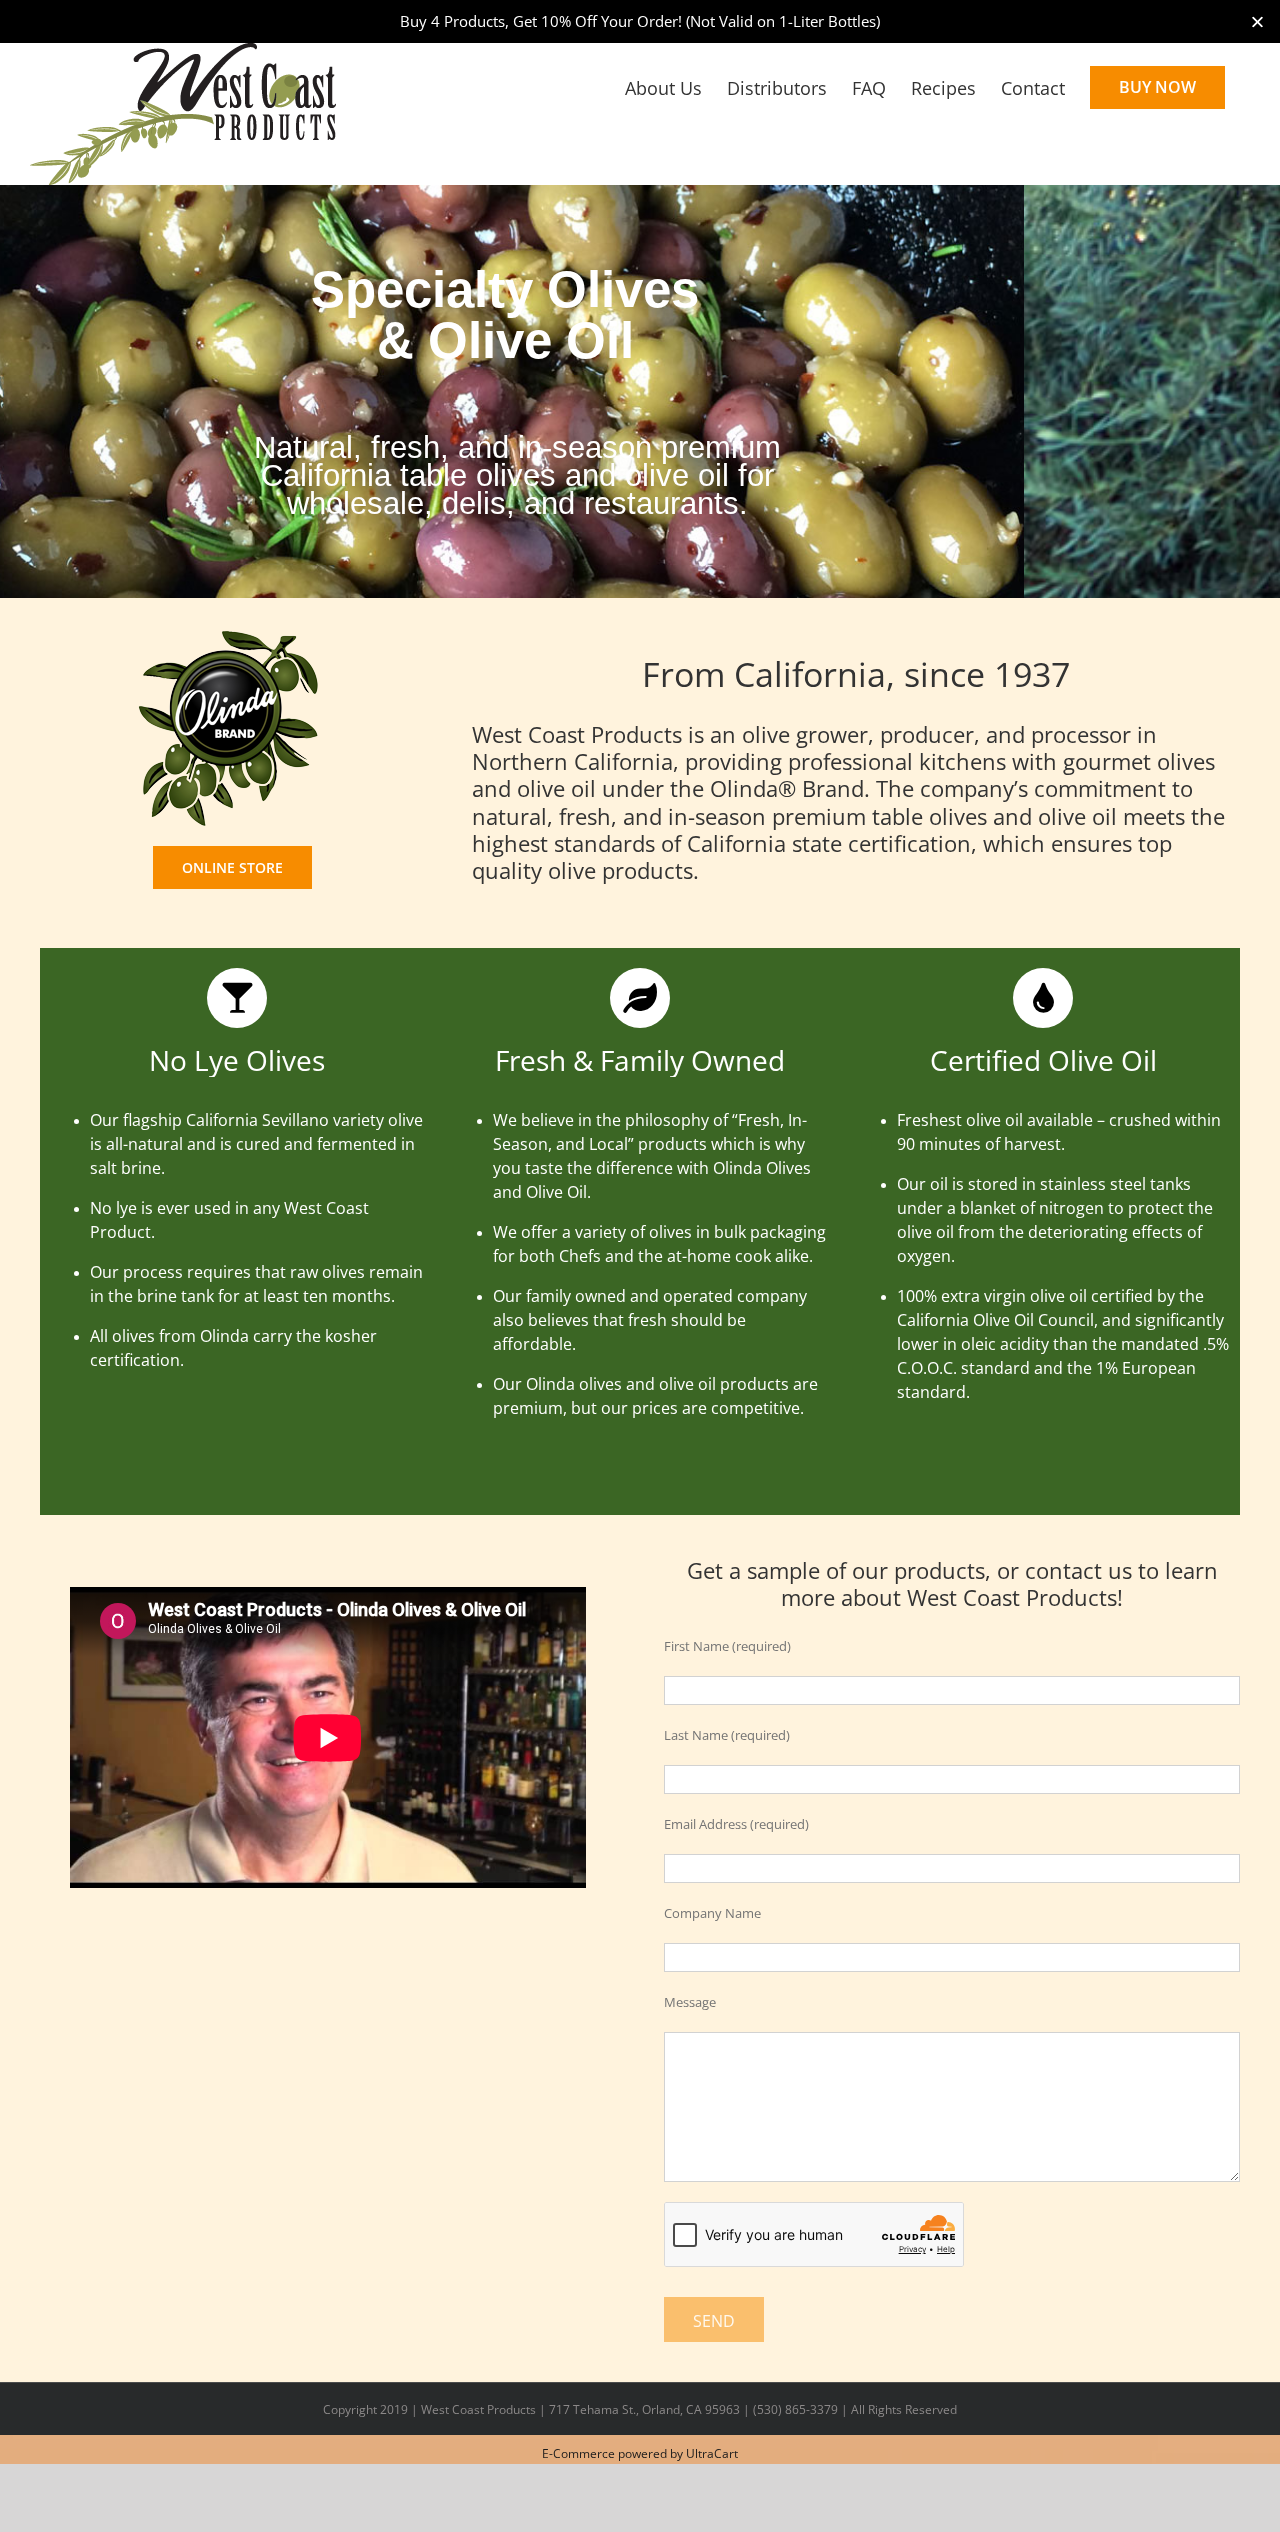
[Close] (1257, 21)
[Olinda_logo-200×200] (232, 634)
